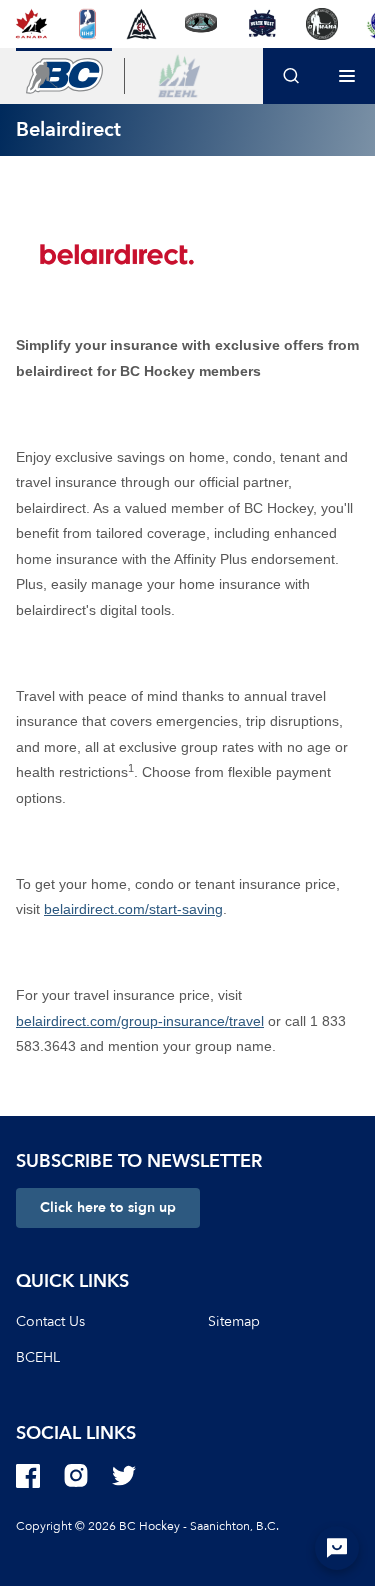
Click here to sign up (108, 1207)
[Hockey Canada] (31, 24)
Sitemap (234, 1321)
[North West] (261, 24)
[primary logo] (64, 76)
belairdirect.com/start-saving (133, 909)
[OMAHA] (322, 24)
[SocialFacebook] (28, 1476)
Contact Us (50, 1321)
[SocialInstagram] (76, 1476)
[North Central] (201, 24)
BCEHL (38, 1357)
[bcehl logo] (179, 76)
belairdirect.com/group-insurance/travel (140, 1021)
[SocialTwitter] (124, 1476)
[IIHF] (87, 24)
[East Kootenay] (142, 24)
